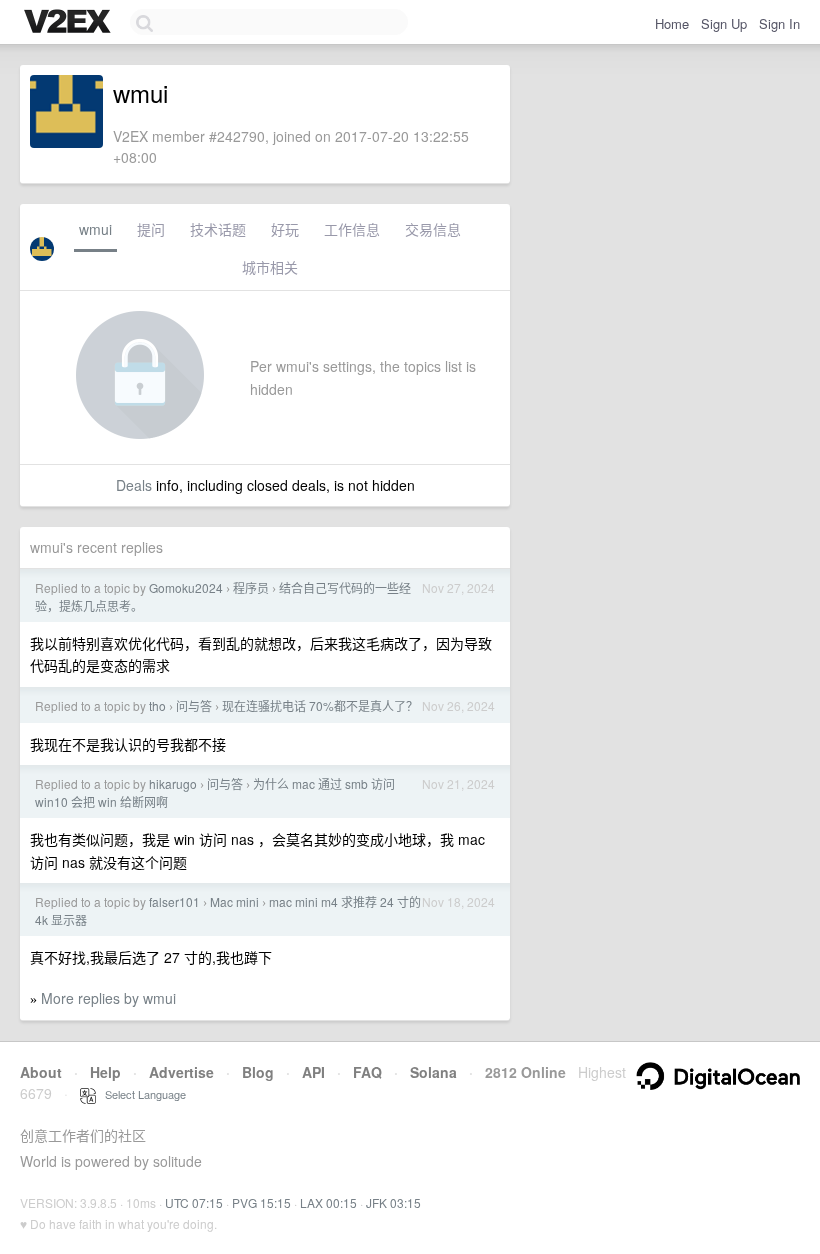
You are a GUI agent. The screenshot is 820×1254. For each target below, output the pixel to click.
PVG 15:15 (261, 1202)
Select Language (141, 1094)
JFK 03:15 (393, 1202)
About (41, 1072)
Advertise (181, 1072)
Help (105, 1072)
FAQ (367, 1072)
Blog (258, 1072)
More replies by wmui (108, 998)
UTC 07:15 (194, 1202)
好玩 (285, 229)
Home (672, 23)
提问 (151, 229)
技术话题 (218, 229)
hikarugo (173, 783)
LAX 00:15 (328, 1202)
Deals (134, 485)
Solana (433, 1072)
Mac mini (234, 901)
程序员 (251, 587)
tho (157, 705)
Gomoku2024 (186, 587)
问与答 (194, 705)
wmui (95, 229)
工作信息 (352, 229)
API (313, 1072)
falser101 (174, 901)
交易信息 (433, 229)
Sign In (779, 23)
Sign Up (724, 23)
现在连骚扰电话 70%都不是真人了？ (320, 705)
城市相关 (270, 267)
